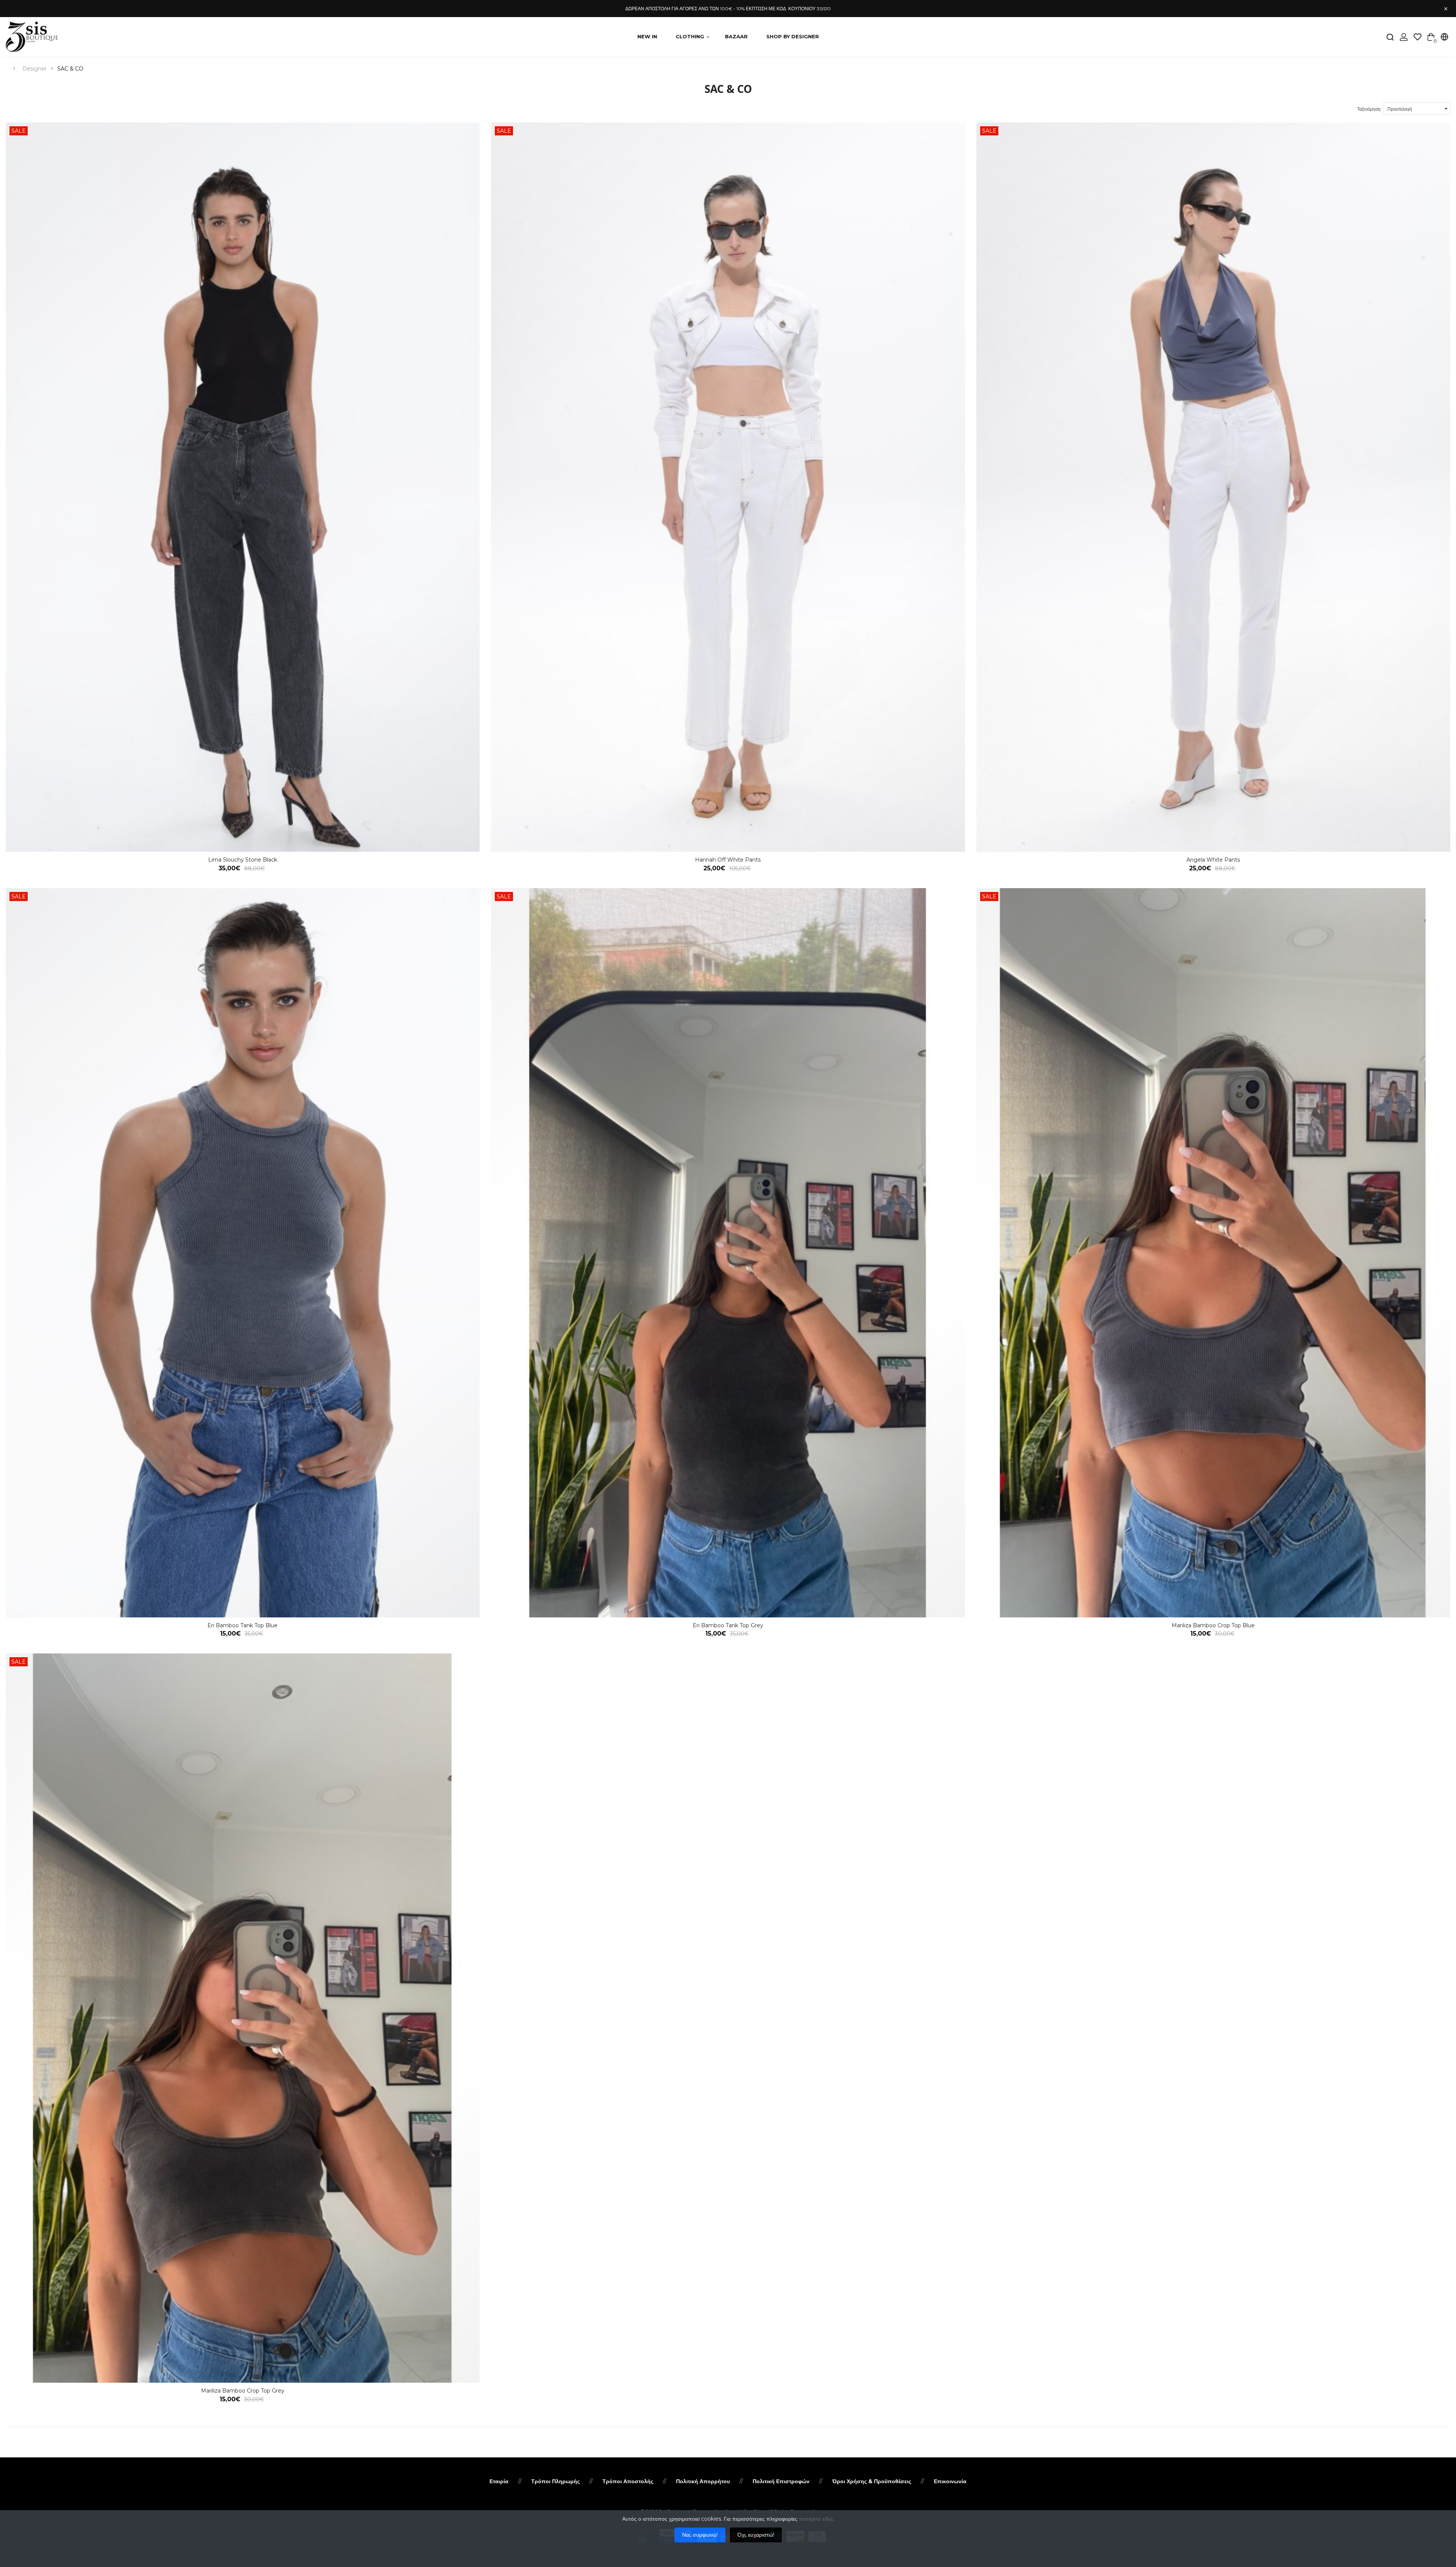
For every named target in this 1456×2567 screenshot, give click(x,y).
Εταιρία (499, 2481)
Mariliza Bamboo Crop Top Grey (243, 2391)
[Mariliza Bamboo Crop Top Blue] (1213, 1253)
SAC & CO (70, 69)
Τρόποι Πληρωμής (555, 2481)
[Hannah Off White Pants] (728, 487)
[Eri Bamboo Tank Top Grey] (728, 1253)
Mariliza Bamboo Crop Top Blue (1213, 1625)
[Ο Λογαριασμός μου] (1404, 37)
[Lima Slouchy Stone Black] (243, 487)
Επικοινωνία (950, 2481)
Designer (35, 69)
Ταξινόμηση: (1369, 109)
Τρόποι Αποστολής (628, 2481)
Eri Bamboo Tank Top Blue (242, 1625)
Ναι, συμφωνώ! (700, 2535)
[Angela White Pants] (1213, 487)
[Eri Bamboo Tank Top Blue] (243, 1253)
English (1412, 53)
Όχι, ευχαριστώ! (756, 2535)
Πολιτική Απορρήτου (703, 2481)
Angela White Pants (1213, 860)
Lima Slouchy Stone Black (243, 860)
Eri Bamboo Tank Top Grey (728, 1625)
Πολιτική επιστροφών (781, 2481)
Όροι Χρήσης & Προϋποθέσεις (872, 2481)
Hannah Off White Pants (728, 860)
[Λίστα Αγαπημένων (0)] (1418, 37)
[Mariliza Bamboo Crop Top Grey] (243, 2018)
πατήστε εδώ (816, 2519)
